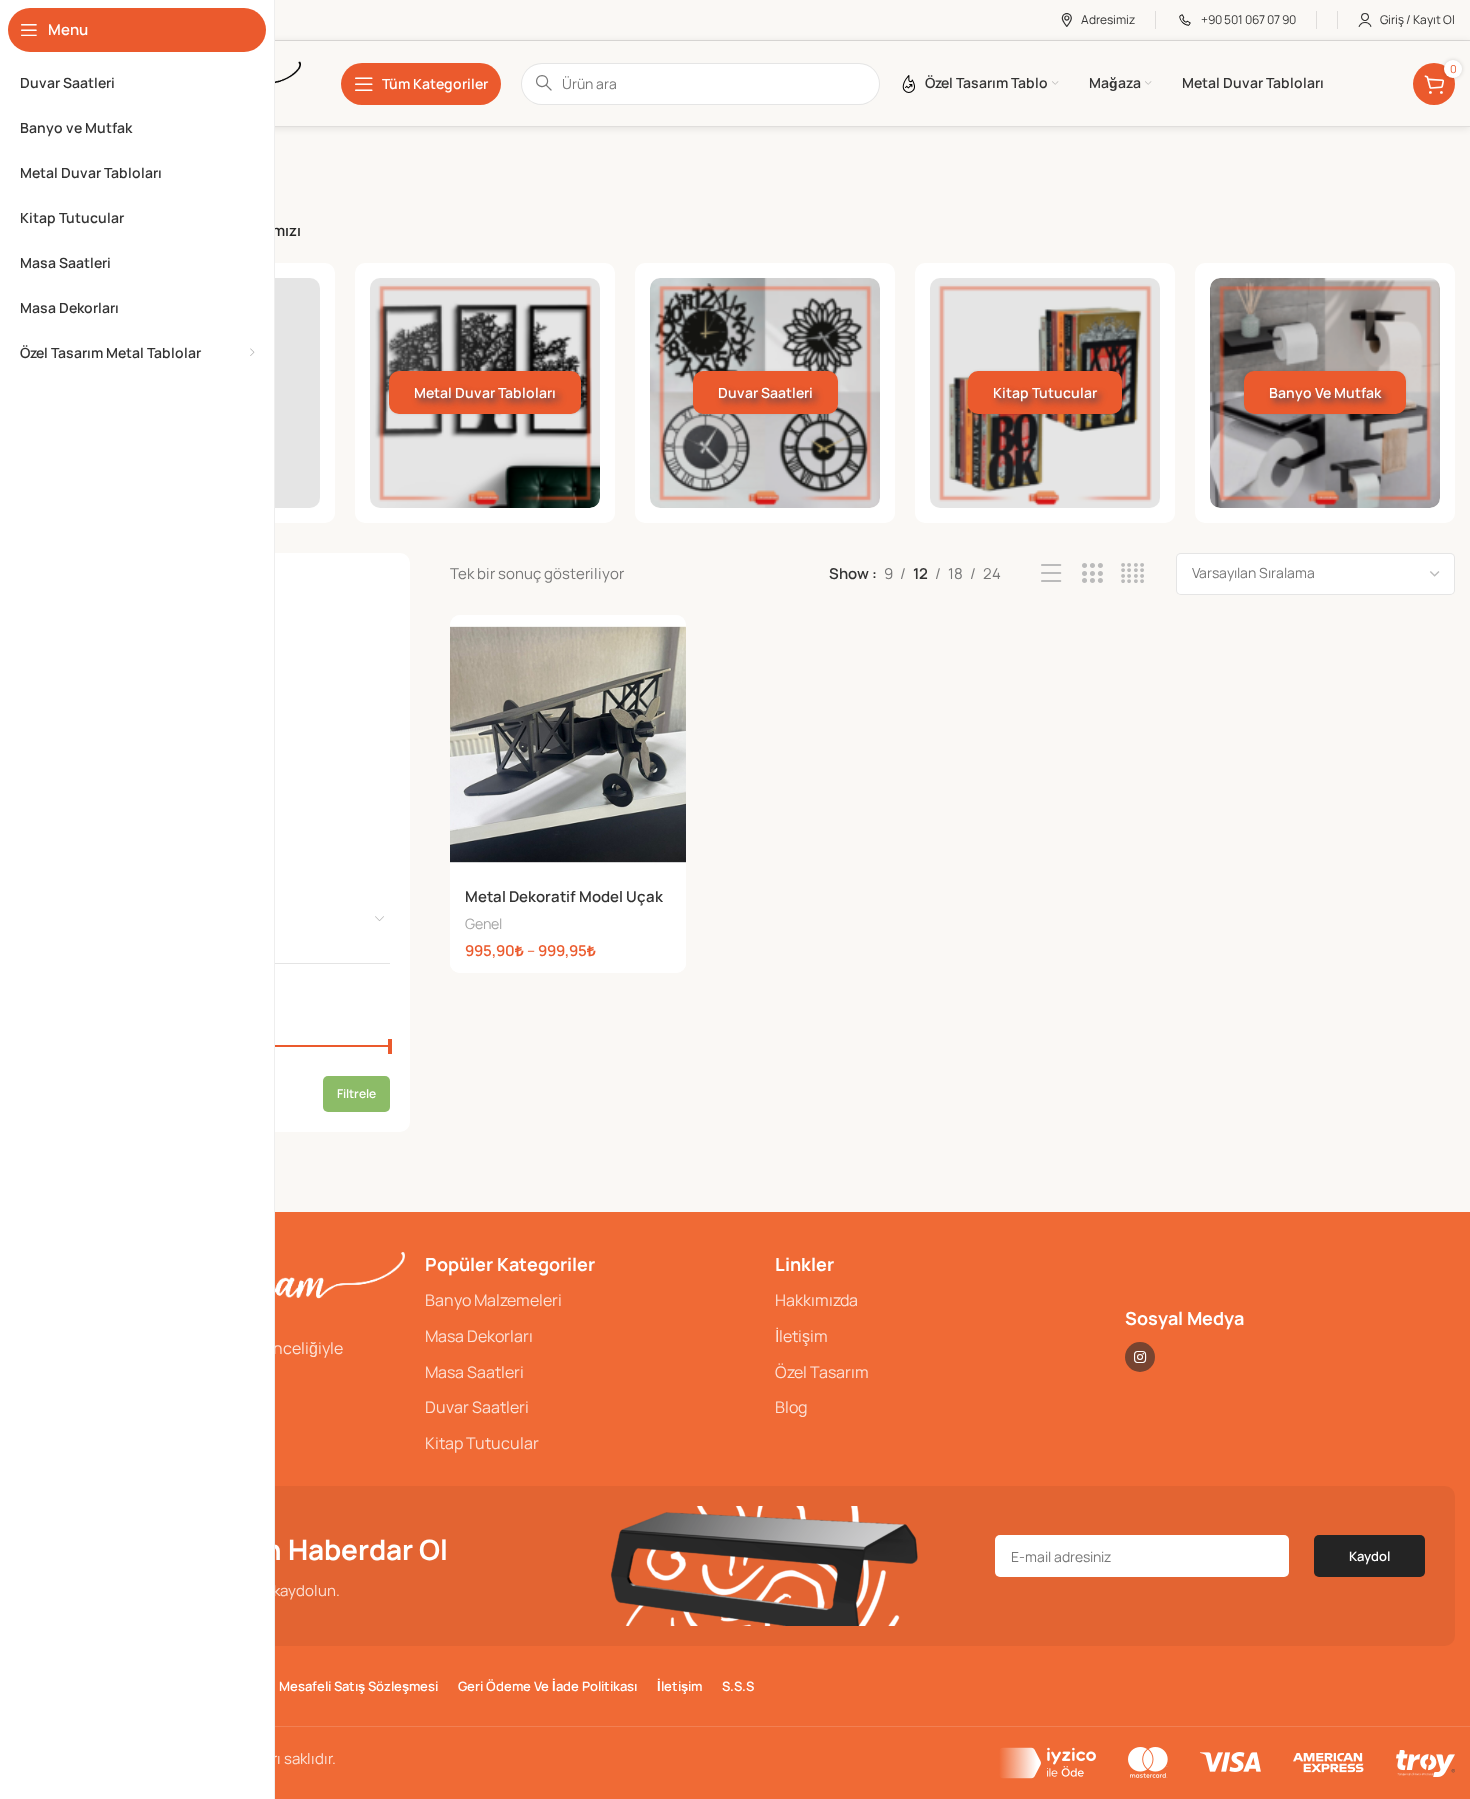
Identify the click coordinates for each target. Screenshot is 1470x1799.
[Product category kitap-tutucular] (1045, 393)
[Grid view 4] (1132, 573)
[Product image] (568, 745)
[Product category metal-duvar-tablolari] (485, 393)
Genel (483, 923)
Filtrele (356, 1093)
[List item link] (590, 1301)
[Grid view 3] (1092, 573)
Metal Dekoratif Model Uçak (564, 896)
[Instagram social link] (1140, 1357)
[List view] (1051, 573)
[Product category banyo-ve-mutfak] (1325, 393)
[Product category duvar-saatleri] (765, 393)
